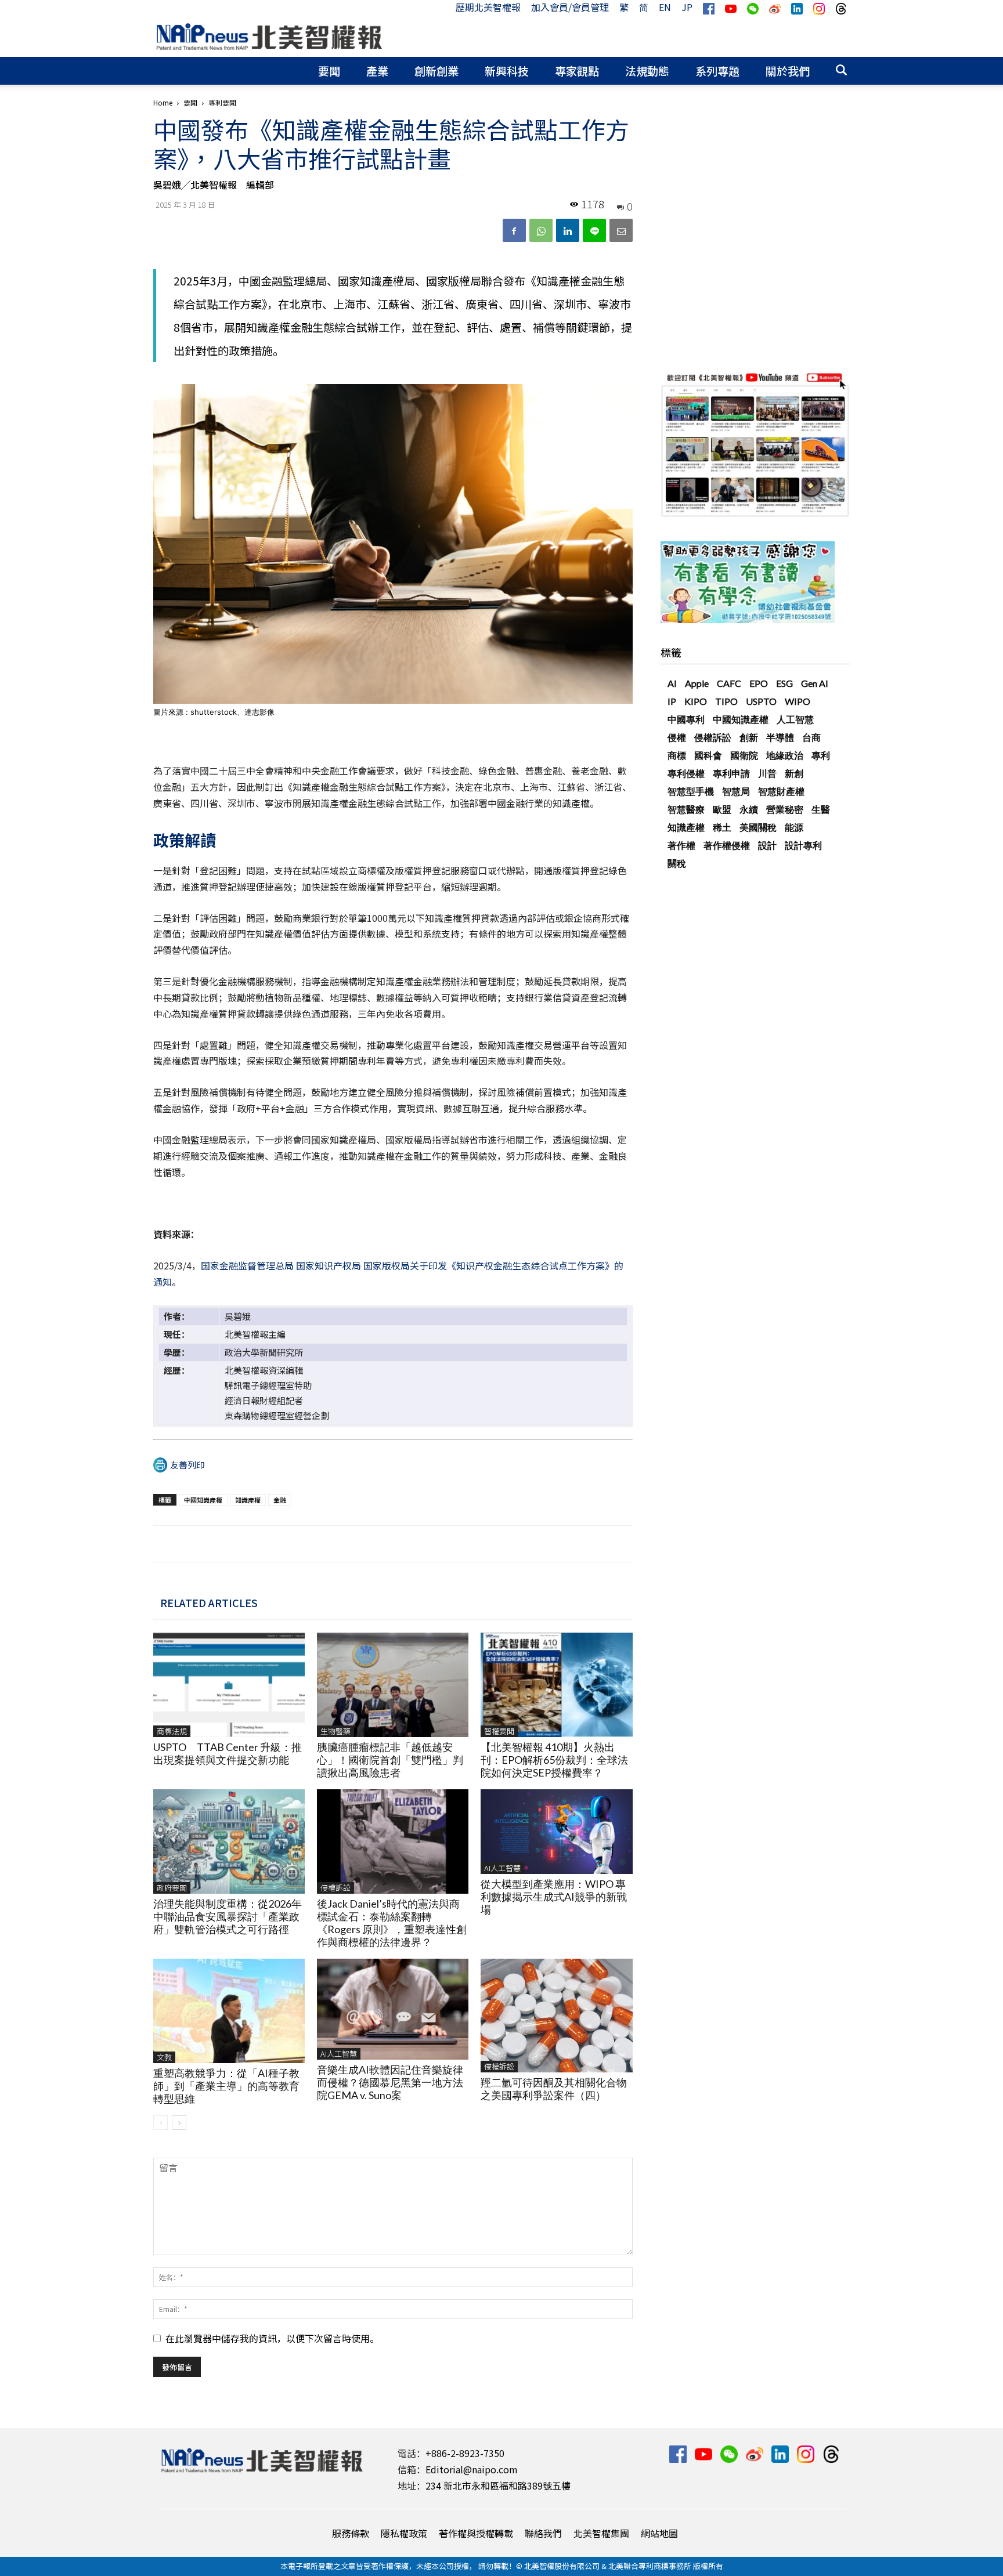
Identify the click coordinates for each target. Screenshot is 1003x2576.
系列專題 (717, 70)
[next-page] (179, 2123)
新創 (794, 773)
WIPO (798, 701)
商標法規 (172, 1731)
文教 (164, 2057)
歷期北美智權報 (488, 7)
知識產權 (248, 1500)
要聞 (329, 70)
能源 (794, 827)
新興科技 (507, 70)
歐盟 (722, 809)
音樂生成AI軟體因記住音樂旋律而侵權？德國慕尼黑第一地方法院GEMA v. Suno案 (390, 2082)
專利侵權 (686, 773)
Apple (697, 683)
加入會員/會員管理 (570, 7)
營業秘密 (785, 809)
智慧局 (736, 791)
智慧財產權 (781, 791)
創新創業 (436, 70)
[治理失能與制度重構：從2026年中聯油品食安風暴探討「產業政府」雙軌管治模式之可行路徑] (229, 1841)
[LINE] (594, 230)
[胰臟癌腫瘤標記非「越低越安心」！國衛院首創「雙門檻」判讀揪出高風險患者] (393, 1685)
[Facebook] (514, 230)
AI (672, 683)
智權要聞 (499, 1731)
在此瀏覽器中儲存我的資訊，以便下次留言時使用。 (272, 2338)
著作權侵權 (727, 845)
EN (665, 7)
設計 (767, 845)
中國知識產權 (203, 1500)
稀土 (722, 827)
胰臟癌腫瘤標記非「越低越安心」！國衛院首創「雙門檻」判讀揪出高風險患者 (390, 1760)
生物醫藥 (335, 1731)
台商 (811, 737)
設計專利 (803, 845)
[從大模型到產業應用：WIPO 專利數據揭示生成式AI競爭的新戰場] (556, 1832)
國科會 (708, 755)
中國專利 (686, 719)
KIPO (696, 701)
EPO (759, 683)
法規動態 (647, 70)
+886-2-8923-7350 (465, 2453)
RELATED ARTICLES (209, 1602)
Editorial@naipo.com (472, 2469)
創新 (749, 737)
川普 (767, 773)
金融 (280, 1500)
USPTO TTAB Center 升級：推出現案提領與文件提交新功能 (228, 1753)
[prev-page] (160, 2123)
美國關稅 (758, 827)
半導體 (780, 737)
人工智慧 (795, 719)
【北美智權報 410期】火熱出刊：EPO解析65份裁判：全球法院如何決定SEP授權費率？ (554, 1760)
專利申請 (731, 773)
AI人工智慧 (502, 1868)
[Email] (621, 230)
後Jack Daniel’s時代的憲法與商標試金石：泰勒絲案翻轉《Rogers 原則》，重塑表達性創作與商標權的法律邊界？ (392, 1923)
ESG (784, 683)
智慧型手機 (691, 791)
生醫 (821, 809)
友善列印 (187, 1465)
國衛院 (744, 755)
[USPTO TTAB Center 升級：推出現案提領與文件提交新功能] (229, 1685)
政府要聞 (172, 1888)
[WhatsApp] (541, 230)
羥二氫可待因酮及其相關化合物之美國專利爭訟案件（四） (554, 2089)
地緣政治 (785, 755)
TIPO (726, 701)
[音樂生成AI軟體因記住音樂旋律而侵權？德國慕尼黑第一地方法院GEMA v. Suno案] (393, 2009)
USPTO (761, 701)
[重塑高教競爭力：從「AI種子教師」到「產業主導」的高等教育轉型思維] (229, 2011)
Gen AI (815, 683)
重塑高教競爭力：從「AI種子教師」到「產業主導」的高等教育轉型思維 (226, 2086)
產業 (377, 70)
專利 (821, 755)
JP (687, 7)
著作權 (681, 845)
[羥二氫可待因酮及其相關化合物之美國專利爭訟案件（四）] (556, 2016)
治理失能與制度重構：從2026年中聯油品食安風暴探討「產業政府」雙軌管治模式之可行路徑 (228, 1916)
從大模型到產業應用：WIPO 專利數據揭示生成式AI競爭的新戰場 (554, 1897)
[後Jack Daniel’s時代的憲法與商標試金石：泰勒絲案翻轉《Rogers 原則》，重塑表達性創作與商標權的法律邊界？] (393, 1841)
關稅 (677, 863)
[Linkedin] (568, 230)
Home (163, 102)
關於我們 (788, 70)
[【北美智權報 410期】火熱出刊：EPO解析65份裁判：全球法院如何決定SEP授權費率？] (556, 1685)
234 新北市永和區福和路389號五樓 (498, 2485)
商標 (677, 755)
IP (672, 701)
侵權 (677, 737)
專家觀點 (577, 70)
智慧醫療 (686, 809)
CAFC (729, 683)
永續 (749, 809)
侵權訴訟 (335, 1888)
